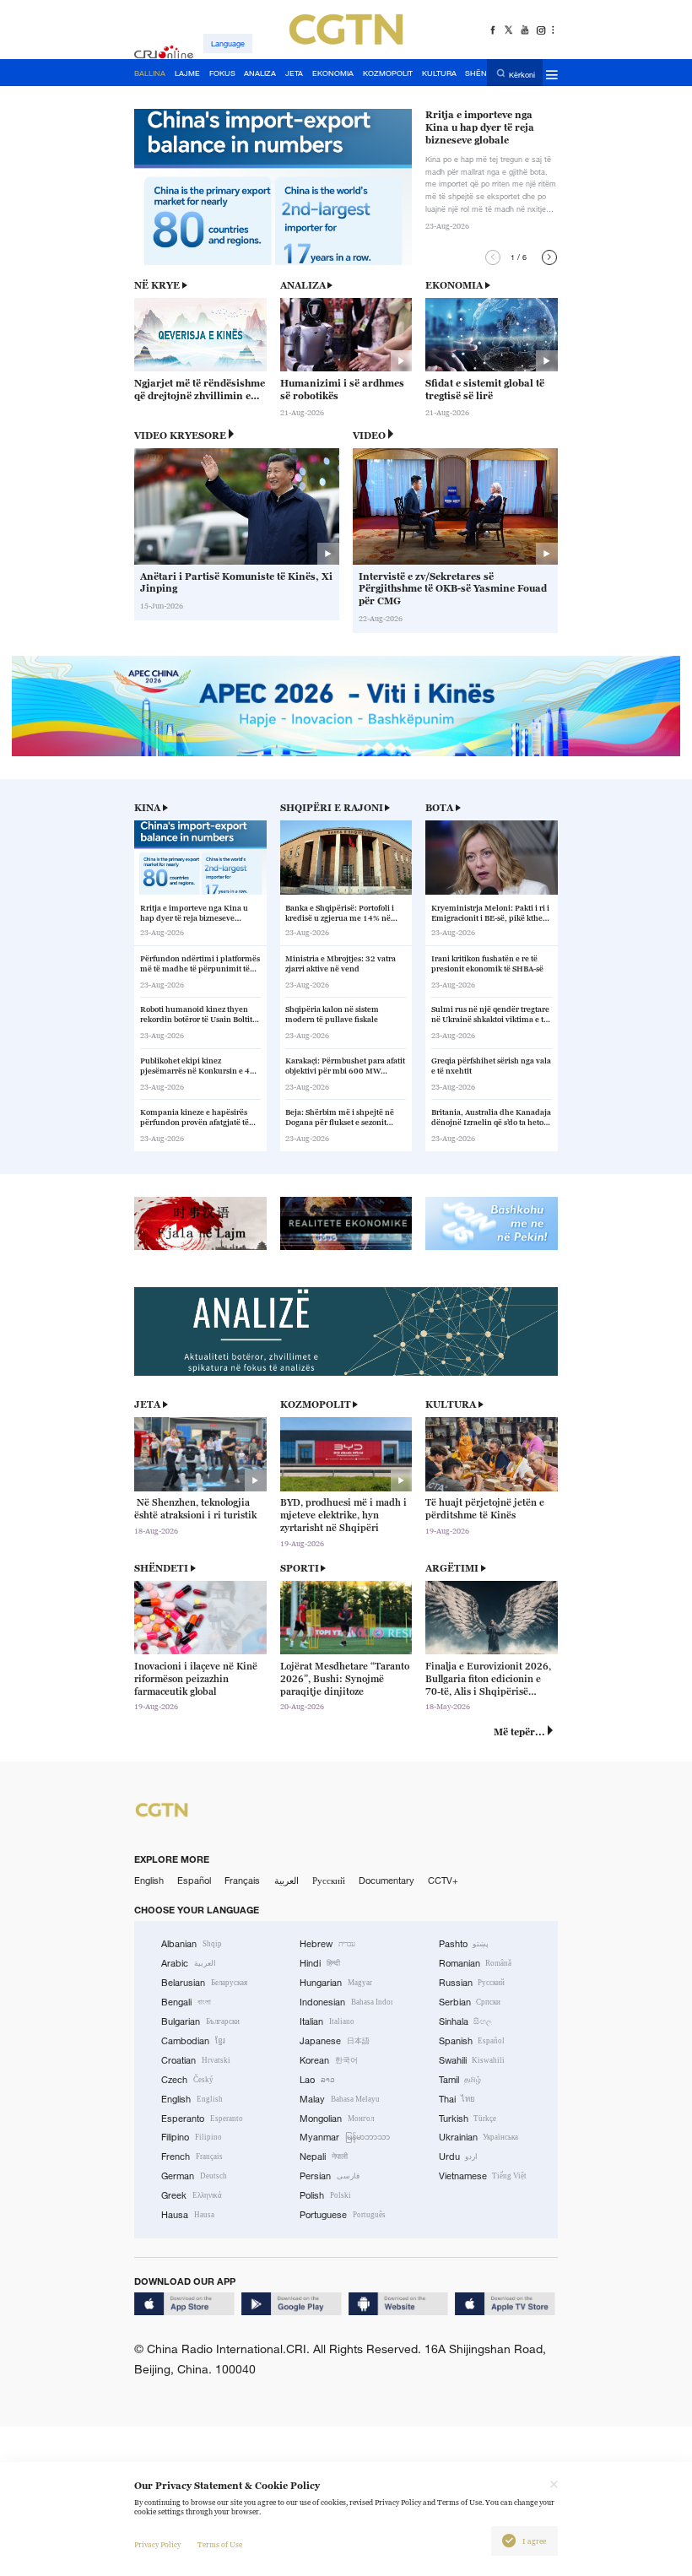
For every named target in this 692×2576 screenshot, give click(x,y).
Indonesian (346, 2002)
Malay (340, 2099)
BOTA (439, 808)
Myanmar (345, 2137)
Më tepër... (519, 1732)
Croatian (196, 2060)
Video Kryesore (180, 436)
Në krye (157, 285)
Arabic (189, 1963)
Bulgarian (200, 2021)
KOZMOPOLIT (316, 1404)
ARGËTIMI (452, 1568)
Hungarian (336, 1983)
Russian (472, 1983)
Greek (192, 2195)
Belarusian (204, 1983)
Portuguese (343, 2215)
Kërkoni (522, 74)
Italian (327, 2021)
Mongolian (337, 2119)
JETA (147, 1404)
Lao (317, 2080)
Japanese (335, 2041)
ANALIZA (303, 285)
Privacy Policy (157, 2545)
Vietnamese (483, 2176)
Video (369, 436)
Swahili (472, 2060)
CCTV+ (443, 1881)
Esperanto (202, 2119)
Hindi (320, 1963)
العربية (287, 1881)
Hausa (188, 2215)
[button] (493, 257)
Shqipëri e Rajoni (332, 808)
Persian (330, 2176)
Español (194, 1881)
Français (242, 1881)
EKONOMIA (454, 285)
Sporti (300, 1568)
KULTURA (451, 1404)
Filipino (192, 2137)
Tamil (460, 2080)
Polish (325, 2195)
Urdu (459, 2157)
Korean (329, 2060)
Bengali (186, 2002)
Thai (457, 2099)
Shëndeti (161, 1568)
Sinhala (466, 2021)
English (149, 1881)
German (194, 2176)
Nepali (324, 2157)
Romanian (476, 1963)
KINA (147, 808)
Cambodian (193, 2041)
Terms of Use (220, 2545)
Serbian (470, 2002)
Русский (329, 1881)
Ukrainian (479, 2137)
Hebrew (327, 1944)
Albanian (192, 1944)
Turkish (468, 2119)
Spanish (472, 2041)
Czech (187, 2080)
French (192, 2157)
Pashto (464, 1944)
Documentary (387, 1881)
